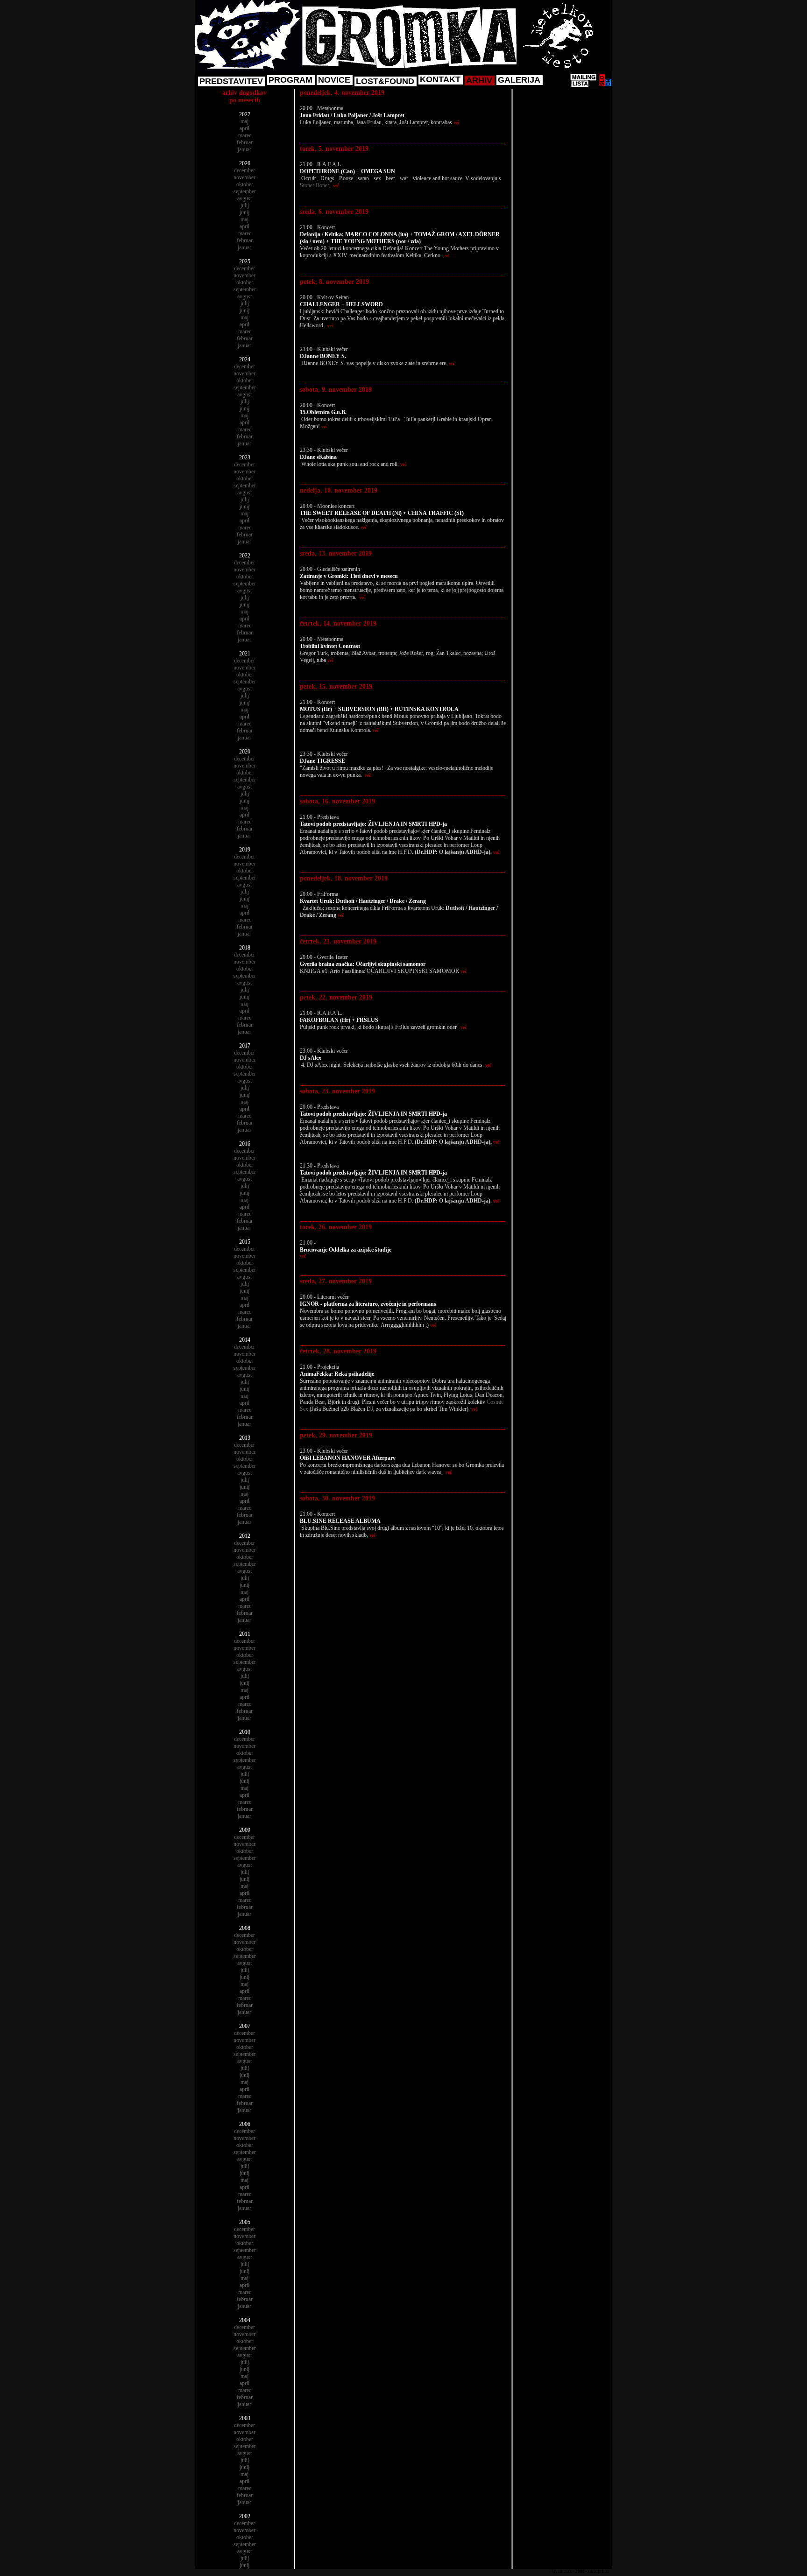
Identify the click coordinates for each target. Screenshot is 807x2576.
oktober (245, 184)
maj (244, 121)
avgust (244, 198)
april (244, 128)
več (457, 123)
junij (244, 212)
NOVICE (334, 80)
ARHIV (479, 80)
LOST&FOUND (385, 81)
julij (245, 205)
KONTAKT (440, 79)
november (244, 177)
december (244, 170)
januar (244, 149)
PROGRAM (290, 80)
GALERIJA (519, 80)
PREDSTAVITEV (231, 81)
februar (245, 142)
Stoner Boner (314, 185)
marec (245, 135)
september (245, 191)
